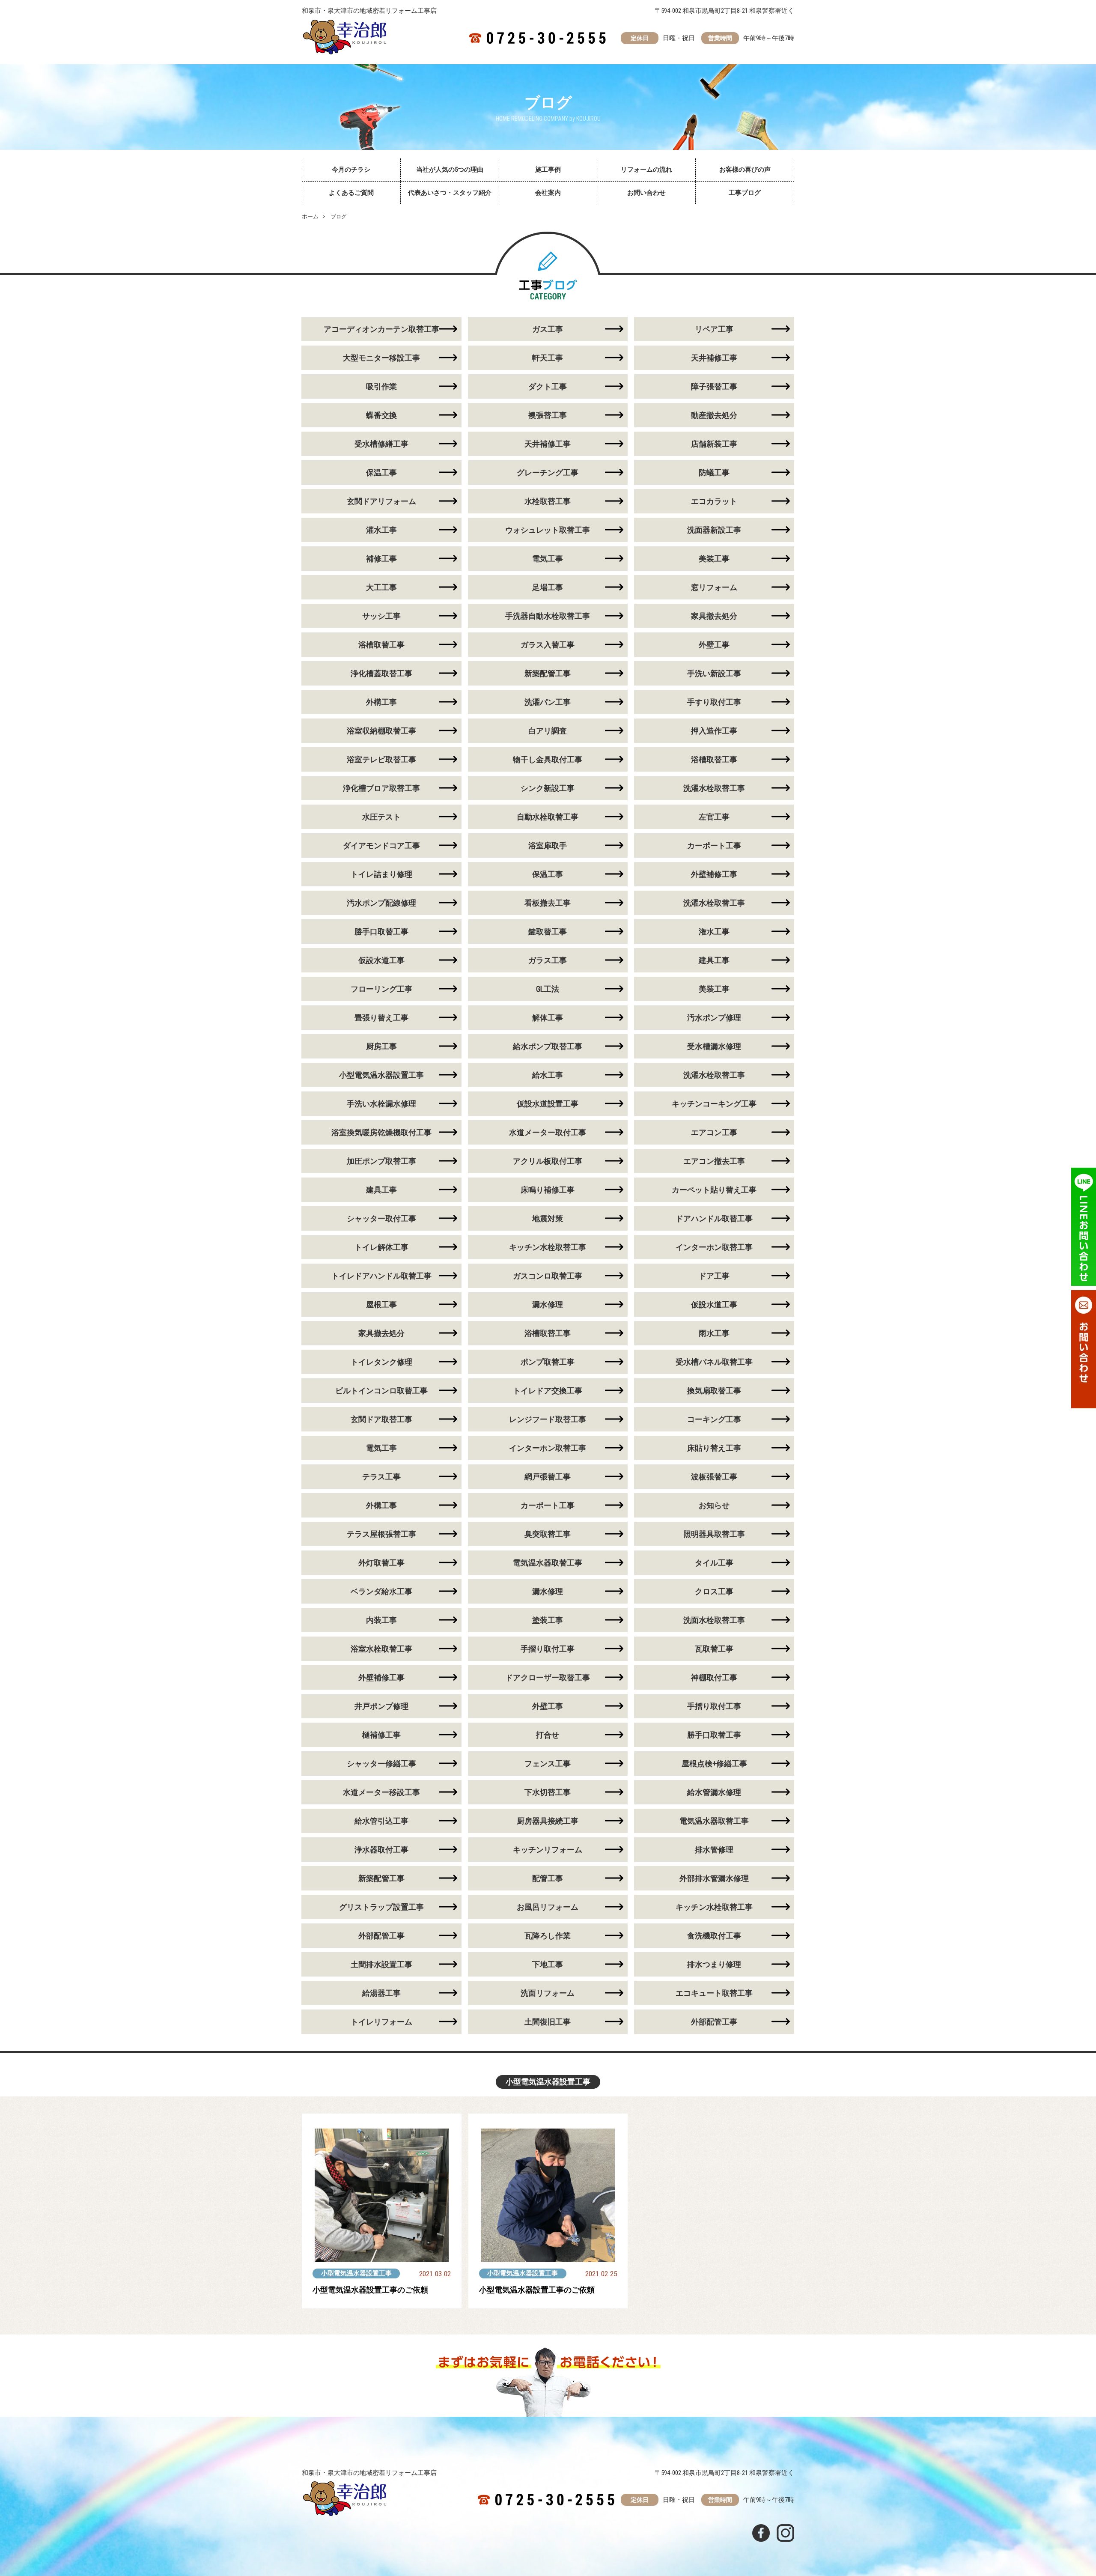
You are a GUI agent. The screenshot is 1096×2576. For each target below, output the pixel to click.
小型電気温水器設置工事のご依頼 (370, 2290)
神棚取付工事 (714, 1677)
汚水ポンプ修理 (714, 1018)
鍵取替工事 (548, 932)
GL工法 (548, 989)
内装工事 (381, 1620)
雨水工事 (714, 1333)
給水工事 (548, 1075)
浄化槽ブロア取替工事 (381, 788)
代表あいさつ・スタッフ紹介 (450, 193)
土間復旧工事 (548, 2022)
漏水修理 (548, 1304)
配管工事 (548, 1878)
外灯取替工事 (381, 1563)
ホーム (310, 216)
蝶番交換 (381, 415)
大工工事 (381, 587)
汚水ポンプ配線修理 (381, 903)
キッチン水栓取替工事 (548, 1247)
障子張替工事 (714, 386)
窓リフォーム (714, 587)
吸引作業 (381, 386)
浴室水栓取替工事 (381, 1649)
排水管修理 (714, 1850)
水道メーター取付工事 (548, 1132)
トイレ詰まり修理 (381, 874)
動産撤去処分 (714, 415)
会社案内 (548, 193)
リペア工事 (714, 329)
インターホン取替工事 (714, 1247)
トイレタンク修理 (381, 1362)
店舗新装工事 (714, 444)
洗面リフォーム (548, 1993)
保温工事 (381, 473)
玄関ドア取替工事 (381, 1419)
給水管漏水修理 (714, 1792)
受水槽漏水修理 (714, 1046)
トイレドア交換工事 (548, 1391)
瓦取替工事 (714, 1649)
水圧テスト (381, 817)
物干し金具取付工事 (548, 759)
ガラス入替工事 (548, 645)
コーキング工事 (714, 1419)
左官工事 (714, 817)
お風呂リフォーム (548, 1907)
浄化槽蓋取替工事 (381, 673)
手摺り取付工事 (548, 1649)
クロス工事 (714, 1591)
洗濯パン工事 (548, 702)
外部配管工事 (381, 1936)
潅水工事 (714, 932)
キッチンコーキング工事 (714, 1104)
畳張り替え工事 (381, 1018)
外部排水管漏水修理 (714, 1878)
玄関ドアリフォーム (381, 501)
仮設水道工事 (381, 960)
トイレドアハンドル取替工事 (381, 1276)
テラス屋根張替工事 (381, 1534)
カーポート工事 (714, 845)
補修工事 (381, 559)
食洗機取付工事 (714, 1936)
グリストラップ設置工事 (381, 1907)
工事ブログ (745, 193)
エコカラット (714, 501)
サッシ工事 (381, 616)
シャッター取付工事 (381, 1218)
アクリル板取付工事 (548, 1161)
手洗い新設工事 (714, 673)
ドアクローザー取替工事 (548, 1677)
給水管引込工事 (381, 1821)
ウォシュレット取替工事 (548, 530)
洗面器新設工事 (714, 530)
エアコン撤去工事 (714, 1161)
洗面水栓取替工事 (714, 1620)
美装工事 (714, 559)
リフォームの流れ (646, 170)
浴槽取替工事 (381, 645)
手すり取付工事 (714, 702)
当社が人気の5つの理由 (450, 170)
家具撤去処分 (714, 616)
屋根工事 (381, 1304)
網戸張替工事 (548, 1477)
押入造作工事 (714, 731)
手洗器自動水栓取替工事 (548, 616)
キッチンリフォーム (548, 1850)
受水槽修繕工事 (381, 444)
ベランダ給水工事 (381, 1591)
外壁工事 (714, 645)
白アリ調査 (548, 731)
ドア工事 (714, 1276)
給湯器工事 (381, 1993)
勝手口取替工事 (381, 932)
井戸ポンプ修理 (381, 1706)
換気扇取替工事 (714, 1391)
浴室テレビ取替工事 (381, 759)
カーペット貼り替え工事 (714, 1190)
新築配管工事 (548, 673)
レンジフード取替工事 (548, 1419)
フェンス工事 (548, 1764)
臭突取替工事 (548, 1534)
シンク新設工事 (548, 788)
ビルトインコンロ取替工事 (381, 1391)
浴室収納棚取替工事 (381, 731)
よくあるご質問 (351, 193)
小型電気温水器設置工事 (381, 1075)
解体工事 (548, 1018)
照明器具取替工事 (714, 1534)
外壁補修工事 (714, 874)
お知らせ (714, 1505)
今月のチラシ (351, 170)
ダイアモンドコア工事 (381, 845)
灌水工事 (381, 530)
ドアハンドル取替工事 (714, 1218)
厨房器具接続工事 (548, 1821)
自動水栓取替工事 (548, 817)
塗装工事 (548, 1620)
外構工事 (381, 702)
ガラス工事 (548, 960)
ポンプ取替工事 (548, 1362)
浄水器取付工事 (381, 1850)
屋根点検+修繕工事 (714, 1764)
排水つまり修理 (714, 1964)
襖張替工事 (548, 415)
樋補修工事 (381, 1735)
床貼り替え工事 (714, 1448)
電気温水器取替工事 (548, 1563)
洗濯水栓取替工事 (714, 788)
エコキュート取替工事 (714, 1993)
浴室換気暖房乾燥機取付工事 (381, 1132)
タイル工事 (714, 1563)
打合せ (548, 1735)
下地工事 (548, 1964)
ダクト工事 (548, 386)
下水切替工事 (548, 1792)
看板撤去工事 (548, 903)
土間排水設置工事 (381, 1964)
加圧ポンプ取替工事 (381, 1161)
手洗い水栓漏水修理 (381, 1104)
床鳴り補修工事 (548, 1190)
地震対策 (548, 1218)
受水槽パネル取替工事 (714, 1362)
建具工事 (714, 960)
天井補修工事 (714, 358)
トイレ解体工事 (381, 1247)
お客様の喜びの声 (745, 170)
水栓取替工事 (548, 501)
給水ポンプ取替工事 (548, 1046)
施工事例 (548, 170)
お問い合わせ (646, 193)
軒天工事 (548, 358)
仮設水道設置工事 (548, 1104)
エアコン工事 (714, 1132)
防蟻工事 (714, 473)
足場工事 (548, 587)
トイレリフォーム (381, 2022)
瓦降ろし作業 (548, 1936)
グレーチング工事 (548, 473)
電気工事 (548, 559)
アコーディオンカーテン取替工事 (381, 329)
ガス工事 (548, 329)
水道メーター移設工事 (381, 1792)
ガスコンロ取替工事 (548, 1276)
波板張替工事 (714, 1477)
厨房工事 (381, 1046)
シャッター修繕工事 (381, 1764)
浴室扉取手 (548, 845)
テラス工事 (381, 1477)
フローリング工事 (381, 989)
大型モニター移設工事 (381, 358)
